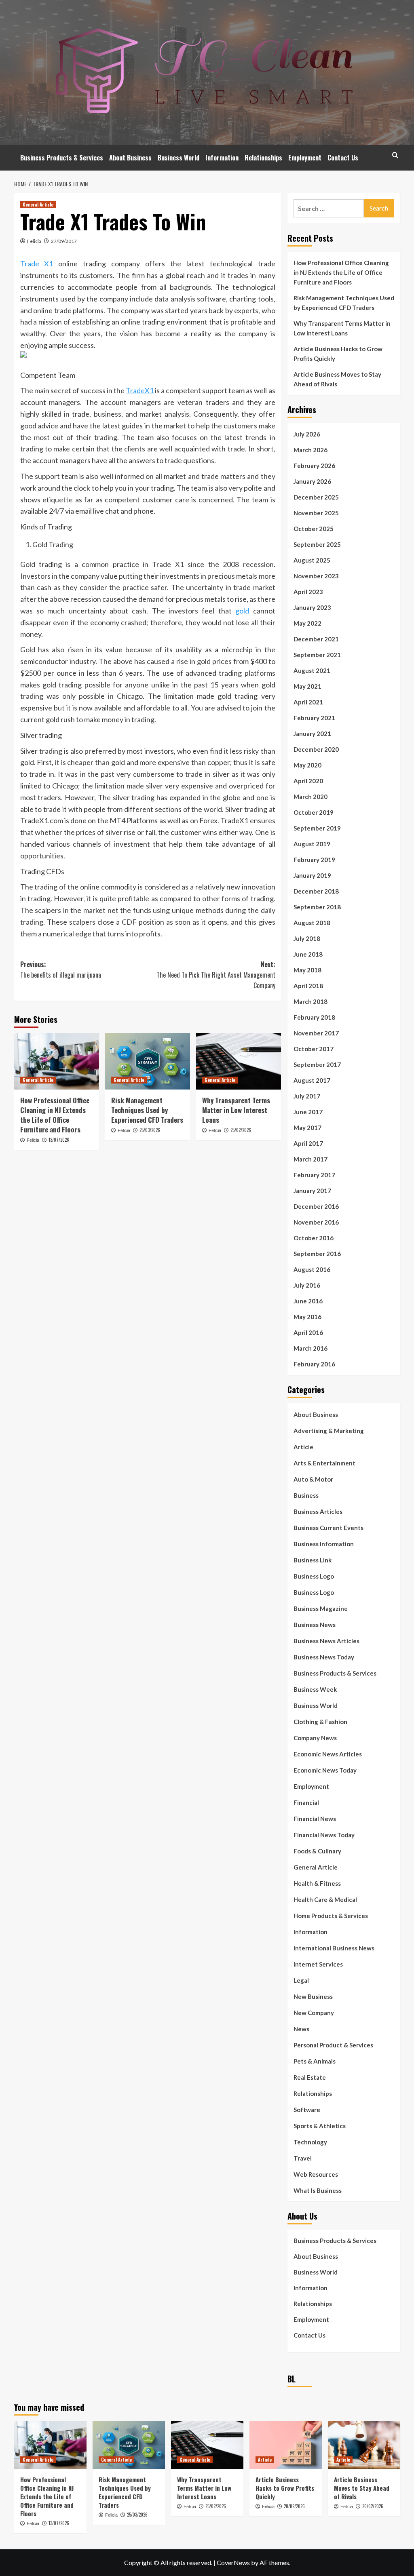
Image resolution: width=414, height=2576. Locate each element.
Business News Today (324, 1657)
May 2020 (307, 765)
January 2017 (312, 1191)
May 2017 (307, 1128)
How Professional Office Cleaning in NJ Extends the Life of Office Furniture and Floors (55, 1115)
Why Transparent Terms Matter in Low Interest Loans (236, 1110)
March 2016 (310, 1348)
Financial (306, 1802)
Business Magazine (321, 1608)
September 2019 (317, 828)
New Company (314, 2013)
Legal (301, 1980)
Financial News (315, 1819)
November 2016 (316, 1222)
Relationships (263, 158)
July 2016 (307, 1285)
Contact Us (343, 158)
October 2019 (314, 812)
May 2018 (307, 970)
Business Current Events (328, 1528)
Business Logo (314, 1576)
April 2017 (308, 1143)
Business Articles (318, 1511)
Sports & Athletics (320, 2126)
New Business (313, 1996)
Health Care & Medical (325, 1899)
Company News (315, 1738)
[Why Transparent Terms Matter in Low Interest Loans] (239, 1061)
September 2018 (317, 907)
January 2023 (312, 607)
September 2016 (317, 1254)
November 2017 (316, 1033)
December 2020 (316, 749)
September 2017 (317, 1065)
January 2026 (312, 481)
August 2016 (312, 1269)
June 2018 (308, 954)
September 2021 (317, 655)
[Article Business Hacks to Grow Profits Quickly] (286, 2445)
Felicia (34, 241)
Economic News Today (325, 1770)
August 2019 (312, 844)
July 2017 (307, 1096)
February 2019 (314, 860)
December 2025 (316, 497)
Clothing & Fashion (320, 1722)
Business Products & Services (62, 158)
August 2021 (312, 670)
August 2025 (312, 560)
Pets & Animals (315, 2061)
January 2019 (312, 875)
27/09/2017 (64, 241)
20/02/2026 (294, 2506)
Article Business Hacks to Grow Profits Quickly (338, 354)
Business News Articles (326, 1641)
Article (303, 1447)
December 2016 (316, 1206)
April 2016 (308, 1332)
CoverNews (233, 2562)
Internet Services (318, 1964)
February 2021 (314, 718)
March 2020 (310, 797)
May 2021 (307, 686)
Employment (305, 158)
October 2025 (314, 529)
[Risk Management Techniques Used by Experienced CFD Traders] (148, 1061)
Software (307, 2110)
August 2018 (312, 923)
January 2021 (312, 734)
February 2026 (314, 466)
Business (306, 1495)
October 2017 (314, 1049)
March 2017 (310, 1159)
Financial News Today (324, 1835)
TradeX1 (140, 390)
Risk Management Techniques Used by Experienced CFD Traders (147, 1110)
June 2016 (308, 1301)
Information (222, 158)
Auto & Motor (313, 1479)
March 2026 (310, 450)
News (301, 2029)
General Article (38, 204)
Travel (303, 2158)
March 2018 (310, 1001)
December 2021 (316, 639)
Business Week (315, 1689)
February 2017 (314, 1175)
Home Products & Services (331, 1916)
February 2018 (314, 1017)
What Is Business (318, 2190)
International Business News (334, 1948)
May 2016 (307, 1317)
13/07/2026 (59, 1140)
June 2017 (308, 1112)
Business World (178, 158)
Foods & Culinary (317, 1851)
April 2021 (308, 702)
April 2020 (308, 781)
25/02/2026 (241, 1130)
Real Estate (310, 2077)
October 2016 (314, 1238)
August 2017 (312, 1080)
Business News (315, 1625)
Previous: (61, 970)
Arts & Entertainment (324, 1463)
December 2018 (316, 891)
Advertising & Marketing (329, 1431)
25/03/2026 (150, 1130)
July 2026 (307, 434)
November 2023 (316, 576)
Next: (216, 975)
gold (242, 611)
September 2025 (317, 544)
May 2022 (307, 623)
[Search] (395, 155)
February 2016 (314, 1364)
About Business (130, 158)
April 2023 (308, 592)
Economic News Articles (328, 1754)
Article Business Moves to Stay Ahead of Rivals (337, 379)
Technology (310, 2142)
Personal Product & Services (333, 2045)
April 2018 (308, 986)
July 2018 (307, 938)
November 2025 (316, 513)
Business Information (324, 1544)
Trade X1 (37, 264)
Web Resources (316, 2174)
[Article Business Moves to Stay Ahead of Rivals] (364, 2445)
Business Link (313, 1560)
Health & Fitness (317, 1883)
